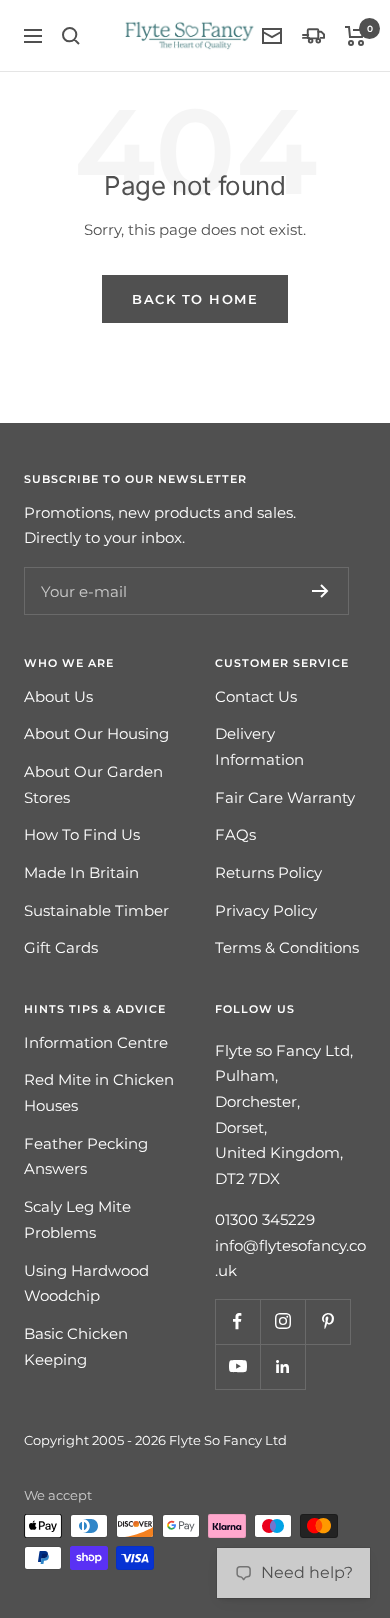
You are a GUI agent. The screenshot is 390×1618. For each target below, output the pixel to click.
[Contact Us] (272, 36)
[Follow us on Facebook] (237, 1321)
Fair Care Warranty (285, 797)
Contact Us (256, 696)
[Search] (71, 36)
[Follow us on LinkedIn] (282, 1366)
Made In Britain (81, 872)
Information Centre (96, 1042)
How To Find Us (82, 834)
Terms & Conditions (287, 947)
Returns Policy (268, 872)
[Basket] (355, 36)
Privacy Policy (266, 910)
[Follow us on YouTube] (237, 1366)
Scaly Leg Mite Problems (77, 1219)
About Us (58, 696)
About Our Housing (96, 733)
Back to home (195, 299)
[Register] (320, 591)
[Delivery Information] (313, 35)
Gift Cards (61, 947)
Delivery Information (259, 746)
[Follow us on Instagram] (282, 1321)
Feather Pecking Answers (86, 1156)
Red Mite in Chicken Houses (99, 1092)
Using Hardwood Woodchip (86, 1283)
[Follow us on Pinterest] (327, 1321)
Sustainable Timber (96, 910)
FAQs (235, 834)
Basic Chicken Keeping (76, 1346)
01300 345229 (265, 1219)
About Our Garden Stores (93, 784)
